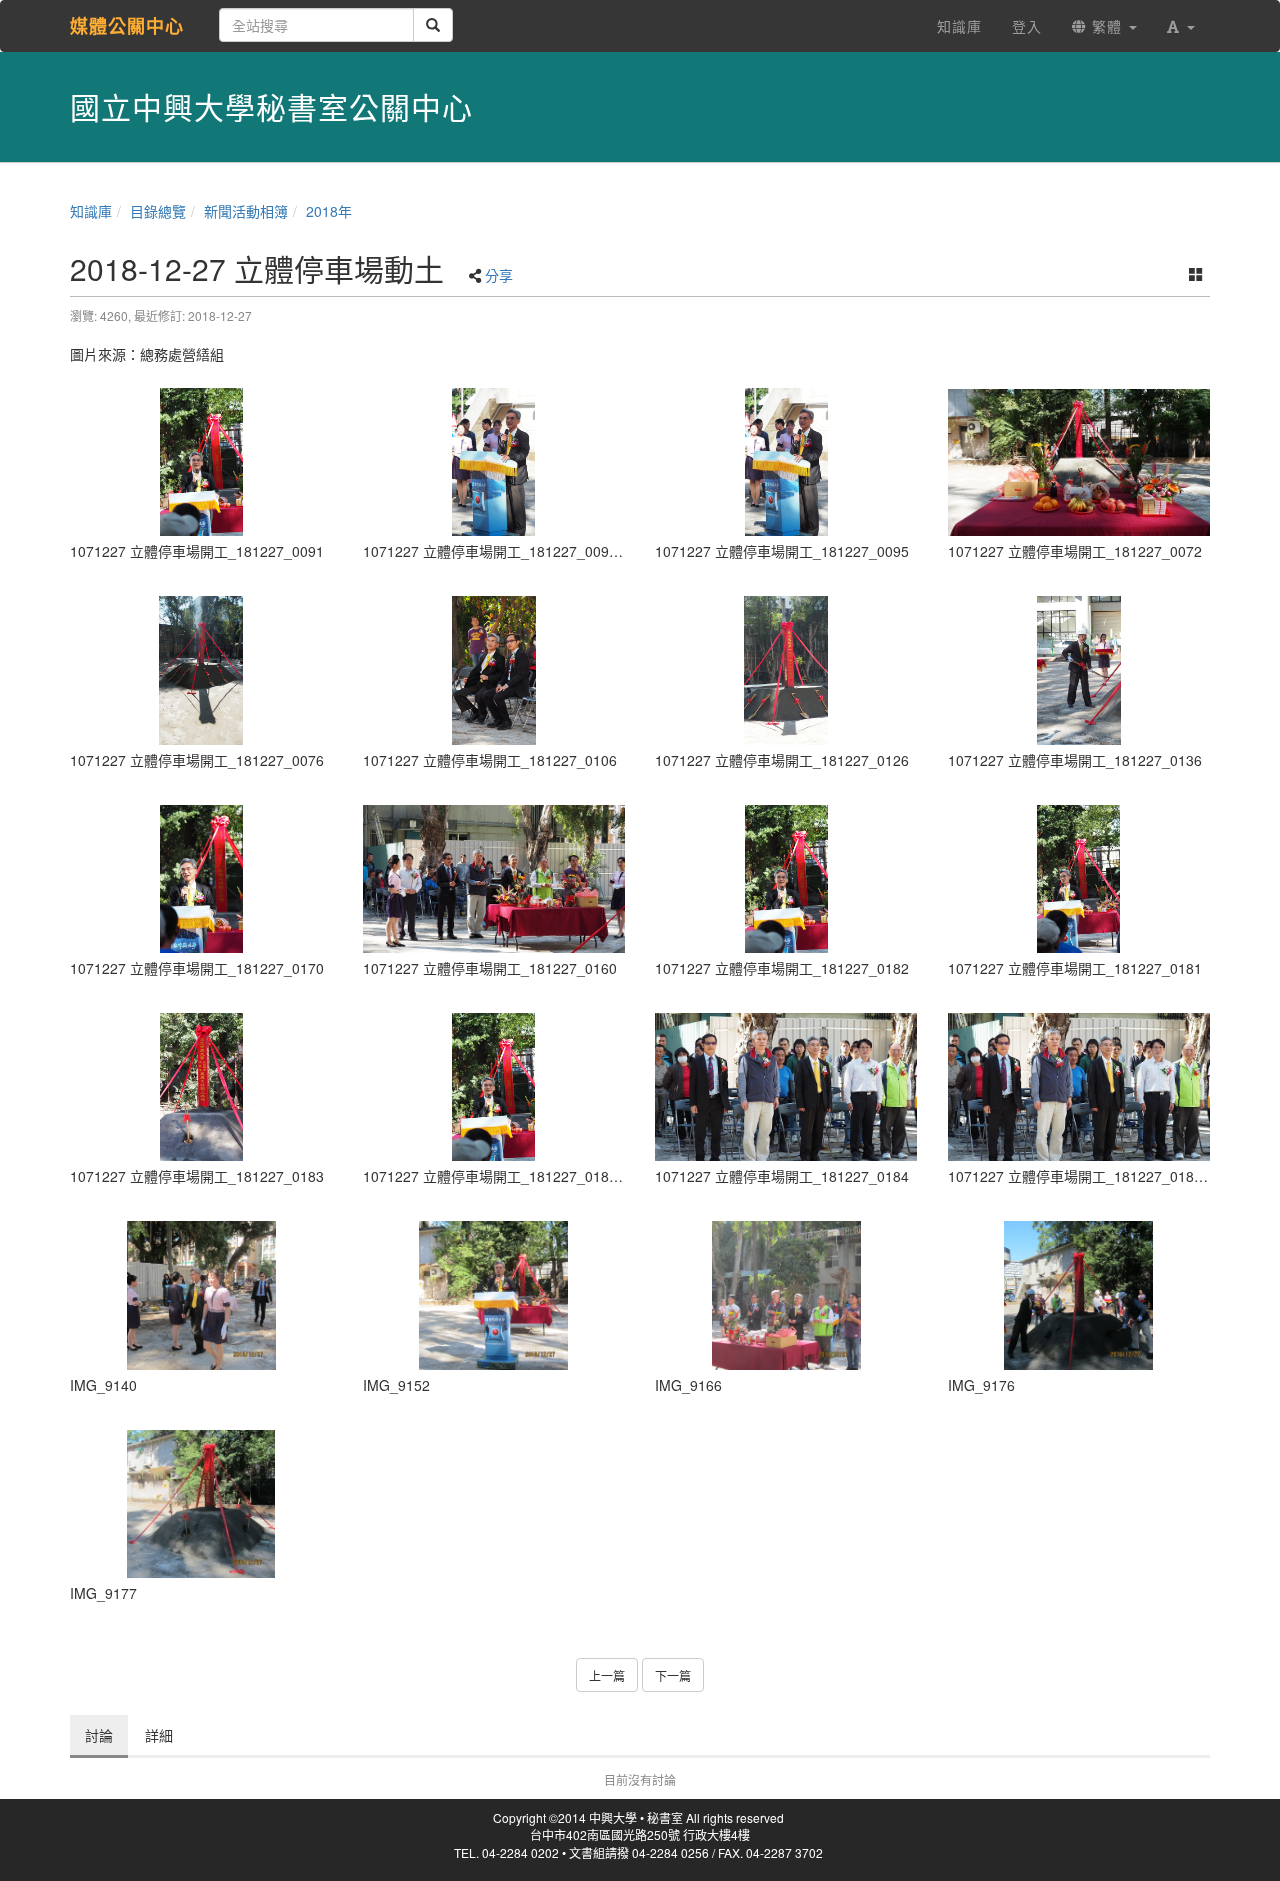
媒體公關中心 (127, 26)
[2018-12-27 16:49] (201, 462)
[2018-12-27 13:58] (494, 1295)
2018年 (329, 211)
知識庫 (91, 211)
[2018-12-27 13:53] (201, 1295)
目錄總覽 (158, 211)
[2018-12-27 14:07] (201, 1504)
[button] (1181, 26)
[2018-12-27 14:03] (786, 1295)
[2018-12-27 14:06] (1079, 1295)
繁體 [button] (1107, 26)
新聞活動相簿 (246, 211)
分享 (499, 275)
